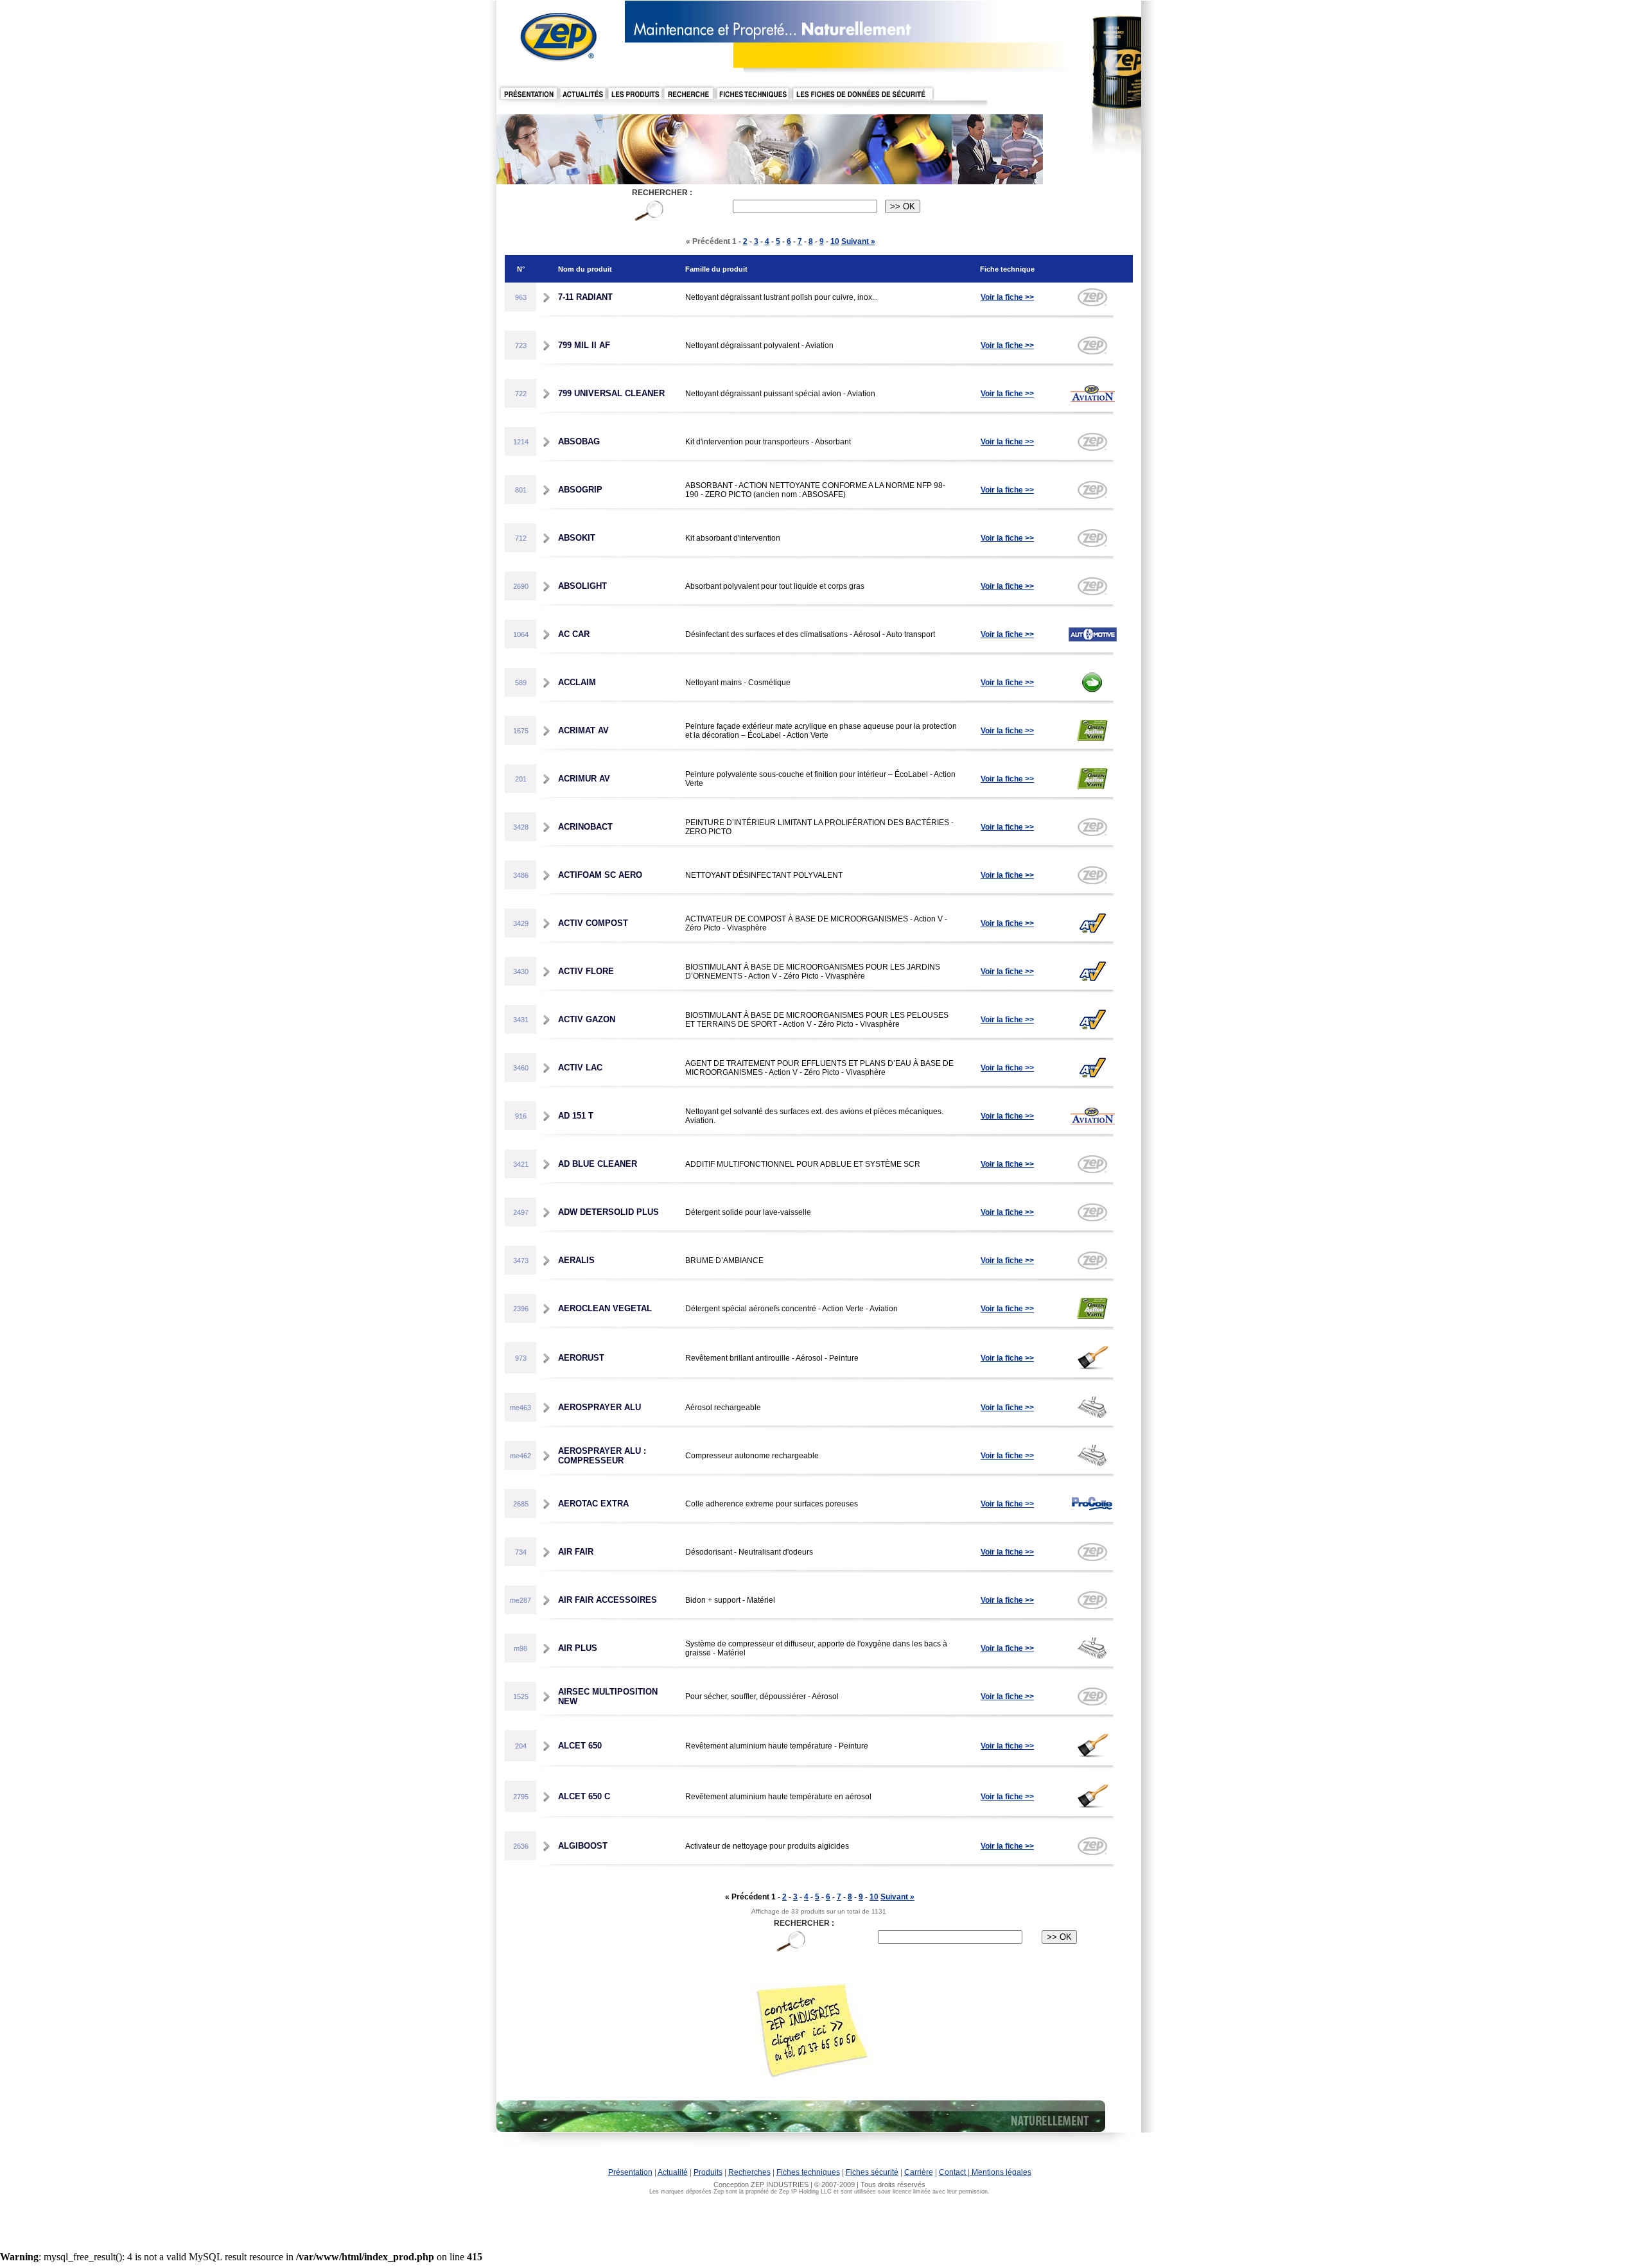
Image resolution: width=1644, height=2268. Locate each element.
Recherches (749, 2172)
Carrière (919, 2172)
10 (835, 241)
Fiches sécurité (872, 2172)
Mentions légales (1001, 2172)
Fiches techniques (808, 2172)
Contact (953, 2172)
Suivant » (858, 241)
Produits (708, 2172)
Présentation (630, 2172)
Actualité (673, 2172)
